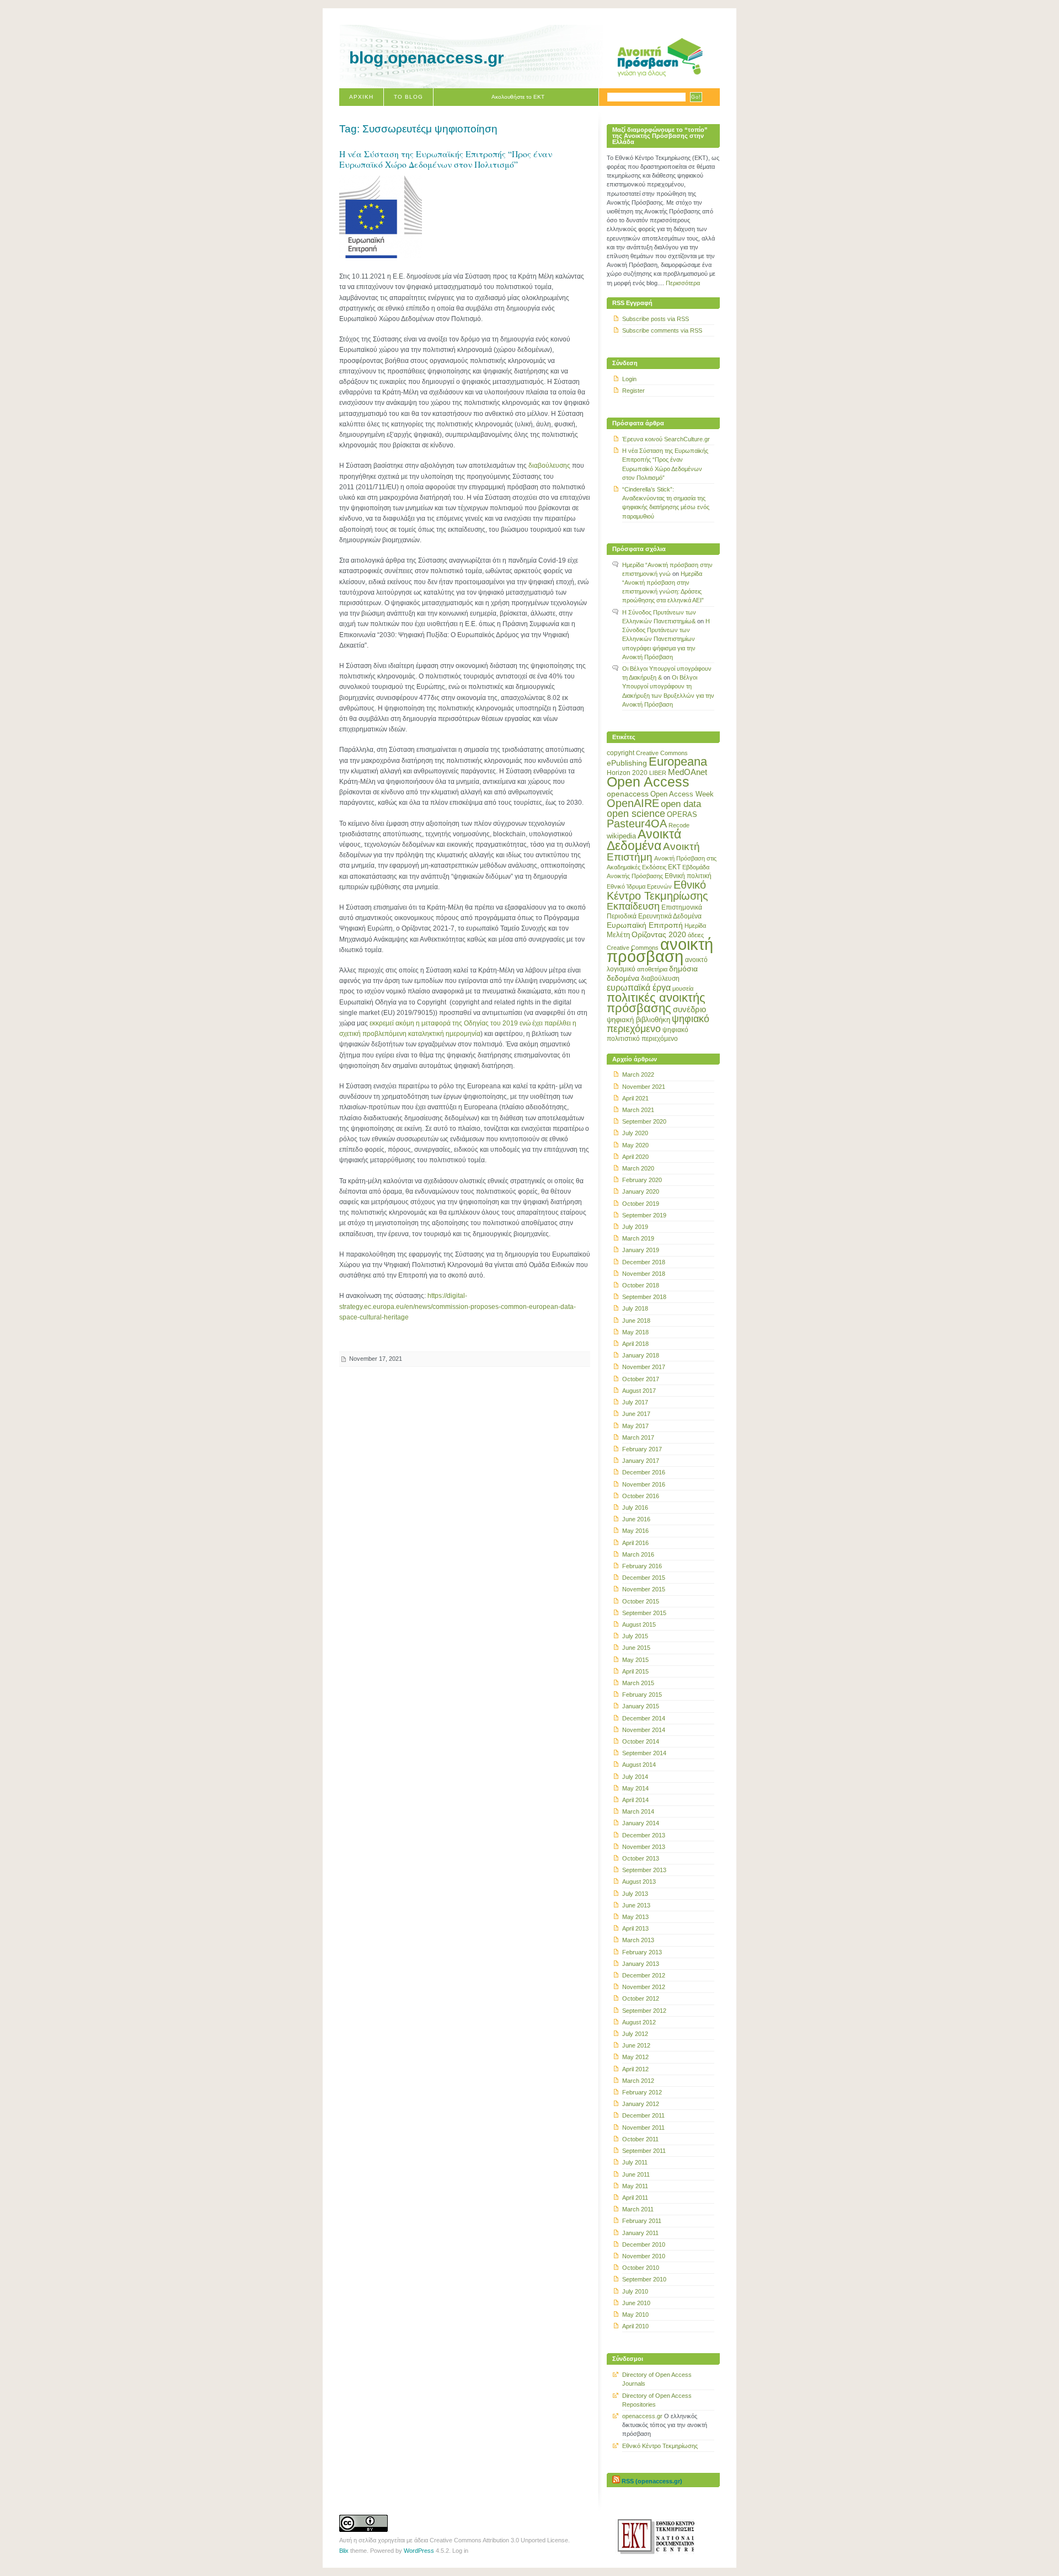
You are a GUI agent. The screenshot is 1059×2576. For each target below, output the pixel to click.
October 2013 (641, 1858)
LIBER (658, 773)
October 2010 (641, 2268)
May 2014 (635, 1788)
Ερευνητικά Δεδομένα (670, 916)
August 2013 (639, 1882)
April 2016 (635, 1543)
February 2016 (642, 1566)
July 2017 (635, 1402)
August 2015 (639, 1624)
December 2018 (644, 1262)
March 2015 (638, 1683)
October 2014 (641, 1741)
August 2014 (639, 1765)
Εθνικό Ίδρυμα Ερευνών (639, 886)
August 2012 (639, 2022)
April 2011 (635, 2198)
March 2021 (638, 1110)
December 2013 (644, 1835)
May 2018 (635, 1332)
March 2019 (638, 1238)
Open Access (648, 782)
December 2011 (643, 2115)
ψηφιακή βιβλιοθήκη (638, 1020)
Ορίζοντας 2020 (659, 934)
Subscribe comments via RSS (662, 330)
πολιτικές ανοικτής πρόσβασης (656, 1003)
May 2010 (635, 2315)
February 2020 (642, 1180)
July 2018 (635, 1308)
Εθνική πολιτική (688, 876)
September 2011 (644, 2151)
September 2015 (644, 1613)
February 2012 (642, 2092)
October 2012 (641, 1998)
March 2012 (638, 2081)
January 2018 (641, 1355)
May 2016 (635, 1531)
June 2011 (636, 2174)
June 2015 (636, 1648)
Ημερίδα (695, 926)
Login (629, 379)
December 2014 (644, 1718)
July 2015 (635, 1636)
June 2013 (636, 1905)
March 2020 (638, 1168)
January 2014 (641, 1823)
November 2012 (644, 1987)
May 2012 (635, 2057)
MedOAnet (688, 772)
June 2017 (636, 1414)
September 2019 (644, 1215)
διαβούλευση (660, 979)
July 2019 (635, 1227)
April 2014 (635, 1800)
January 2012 (641, 2104)
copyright (621, 753)
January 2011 (640, 2233)
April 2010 (635, 2326)
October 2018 (641, 1285)
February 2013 (642, 1952)
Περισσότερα (683, 283)
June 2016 (636, 1519)
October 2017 (641, 1379)
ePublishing (627, 763)
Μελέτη (618, 935)
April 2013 (635, 1928)
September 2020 (644, 1121)
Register (633, 391)
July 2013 (635, 1894)
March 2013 (638, 1940)
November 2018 (644, 1274)
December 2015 (644, 1578)
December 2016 (644, 1472)
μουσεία (683, 988)
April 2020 (635, 1157)
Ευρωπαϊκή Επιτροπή (645, 925)
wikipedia (621, 836)
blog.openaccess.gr (427, 58)
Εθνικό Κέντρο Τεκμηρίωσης (657, 890)
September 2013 (644, 1870)
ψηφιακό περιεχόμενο (658, 1024)
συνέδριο (689, 1009)
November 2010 (644, 2256)
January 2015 (641, 1706)
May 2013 (635, 1917)
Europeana (678, 761)
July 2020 (635, 1133)
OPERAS (682, 814)
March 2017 (638, 1437)
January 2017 (641, 1461)
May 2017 (635, 1426)
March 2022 (638, 1075)
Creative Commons (662, 753)
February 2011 (642, 2221)
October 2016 (641, 1496)
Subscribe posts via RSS (656, 319)
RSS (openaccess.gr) (652, 2481)
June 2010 (636, 2303)
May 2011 (635, 2186)
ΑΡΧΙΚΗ (361, 97)
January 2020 (641, 1191)
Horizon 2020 (627, 773)
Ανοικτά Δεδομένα (644, 840)
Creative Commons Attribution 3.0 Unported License (499, 2540)
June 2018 (636, 1321)
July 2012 (635, 2034)
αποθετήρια (652, 969)
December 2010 (644, 2244)
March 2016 (638, 1554)
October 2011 (640, 2139)
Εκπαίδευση (633, 906)
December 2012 (644, 1975)
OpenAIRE (633, 803)
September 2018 (644, 1297)
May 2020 (635, 1145)
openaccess (628, 794)
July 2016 (635, 1508)
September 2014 (644, 1753)
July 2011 (635, 2162)
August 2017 (639, 1391)
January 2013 (641, 1964)
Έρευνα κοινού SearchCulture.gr (666, 439)
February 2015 (642, 1695)
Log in (460, 2551)
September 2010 (644, 2279)
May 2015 (635, 1660)
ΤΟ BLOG (408, 97)
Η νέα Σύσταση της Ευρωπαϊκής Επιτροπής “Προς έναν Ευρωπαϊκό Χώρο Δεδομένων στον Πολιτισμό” (446, 159)
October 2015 (641, 1601)
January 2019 (641, 1250)
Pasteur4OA (637, 824)
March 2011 (638, 2209)
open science (636, 814)
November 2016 (644, 1484)
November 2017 (644, 1367)
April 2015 (635, 1671)
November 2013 (644, 1847)
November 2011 (643, 2128)
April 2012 (635, 2069)
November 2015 (644, 1589)
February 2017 (642, 1449)
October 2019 (641, 1204)
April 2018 (635, 1344)
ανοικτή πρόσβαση (660, 950)
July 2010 (635, 2291)
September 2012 (644, 2011)
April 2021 (635, 1098)
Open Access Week (682, 794)
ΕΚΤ (674, 867)
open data (681, 804)
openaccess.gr (642, 2416)
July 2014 (635, 1777)
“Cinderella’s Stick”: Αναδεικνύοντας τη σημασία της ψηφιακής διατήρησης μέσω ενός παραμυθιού (666, 503)
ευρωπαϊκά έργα (639, 987)
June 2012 (636, 2045)
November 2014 (644, 1730)
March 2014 (638, 1811)
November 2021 (644, 1087)
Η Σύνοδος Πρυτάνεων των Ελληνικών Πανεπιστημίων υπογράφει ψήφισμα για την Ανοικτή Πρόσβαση (666, 639)
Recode (679, 825)
